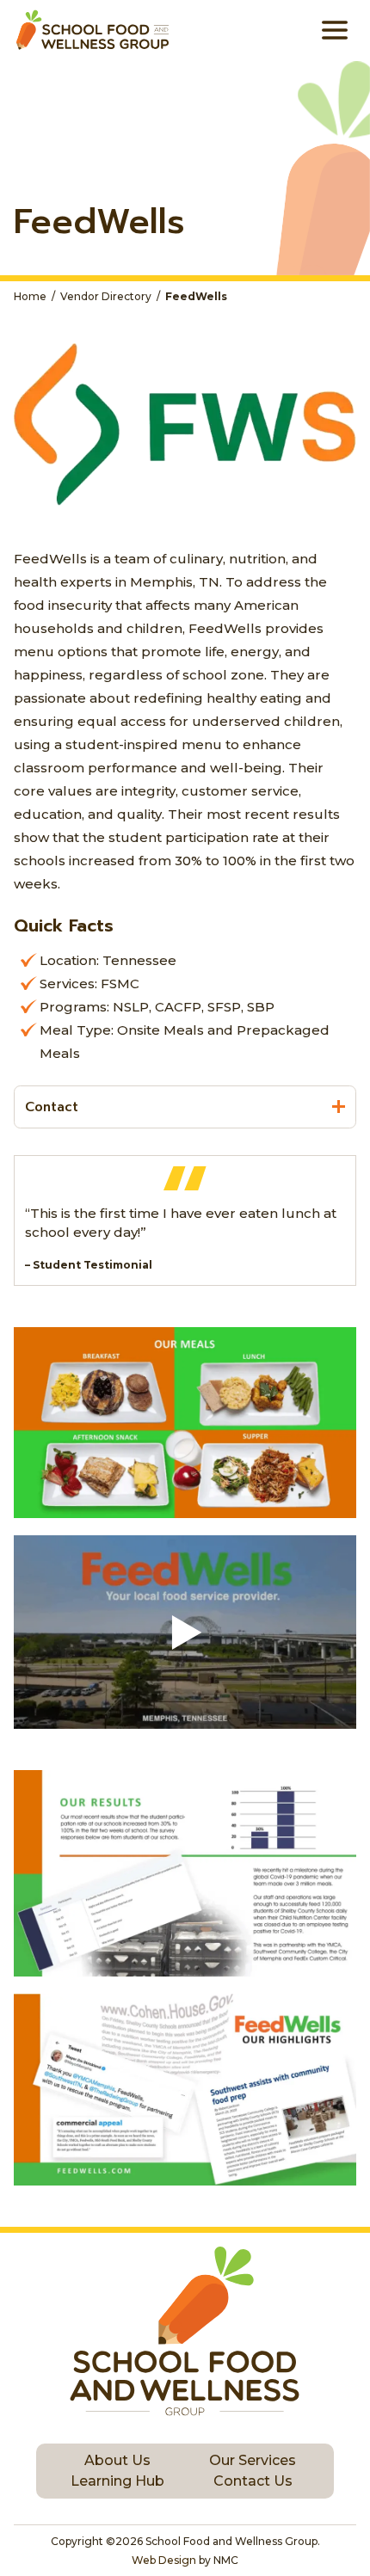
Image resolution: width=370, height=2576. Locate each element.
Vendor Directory (106, 297)
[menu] (335, 30)
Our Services (253, 2460)
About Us (117, 2460)
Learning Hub (117, 2481)
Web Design (164, 2560)
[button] (185, 1632)
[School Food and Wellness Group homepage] (91, 30)
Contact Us (253, 2481)
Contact (52, 1107)
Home (30, 297)
